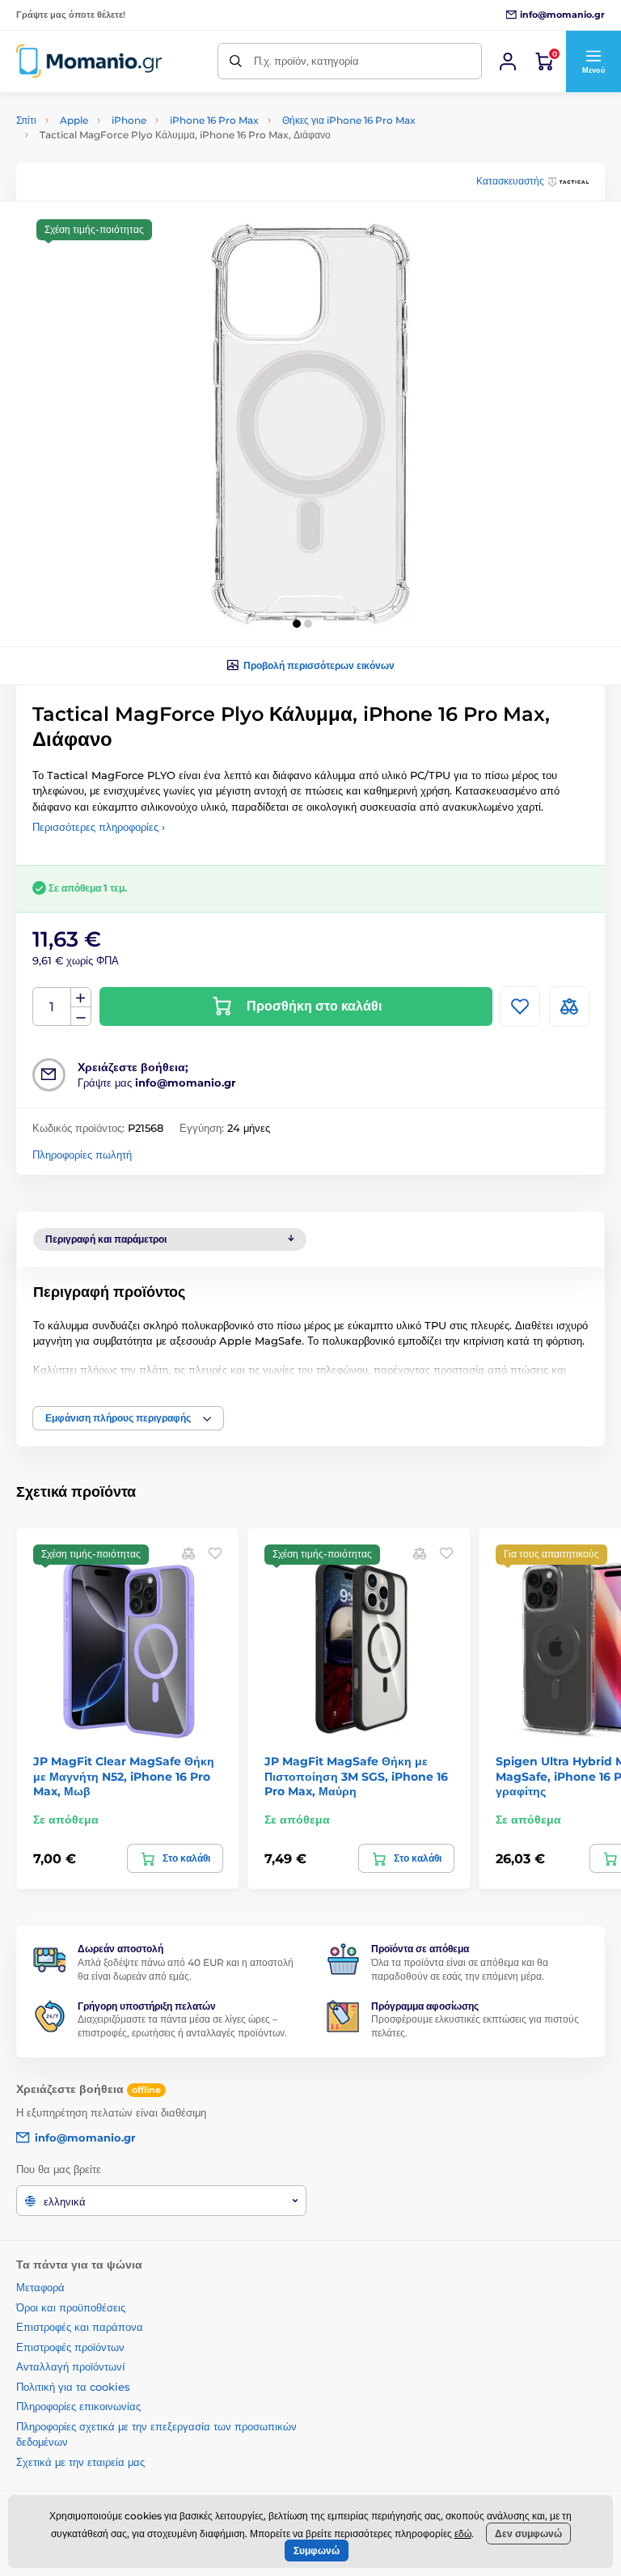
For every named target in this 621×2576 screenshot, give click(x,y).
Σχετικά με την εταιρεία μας (80, 2462)
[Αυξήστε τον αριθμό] (81, 998)
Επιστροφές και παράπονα (80, 2327)
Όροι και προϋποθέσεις (71, 2307)
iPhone (129, 120)
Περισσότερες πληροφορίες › (99, 827)
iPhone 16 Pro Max (214, 120)
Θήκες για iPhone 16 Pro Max (349, 120)
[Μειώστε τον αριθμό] (81, 1017)
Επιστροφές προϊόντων (70, 2347)
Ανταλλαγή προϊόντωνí (71, 2366)
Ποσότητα (52, 1007)
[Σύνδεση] (508, 61)
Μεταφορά (40, 2287)
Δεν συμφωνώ (528, 2534)
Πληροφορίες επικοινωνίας (78, 2406)
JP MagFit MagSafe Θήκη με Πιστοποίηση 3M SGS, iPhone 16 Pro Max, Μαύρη (356, 1776)
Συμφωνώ (317, 2551)
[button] (593, 61)
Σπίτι (26, 120)
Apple (74, 120)
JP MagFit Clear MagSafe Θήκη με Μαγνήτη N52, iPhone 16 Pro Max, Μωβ (124, 1776)
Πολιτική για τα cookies (73, 2387)
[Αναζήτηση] (236, 61)
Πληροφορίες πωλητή (82, 1155)
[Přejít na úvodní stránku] (89, 61)
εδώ (463, 2534)
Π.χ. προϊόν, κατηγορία (306, 61)
